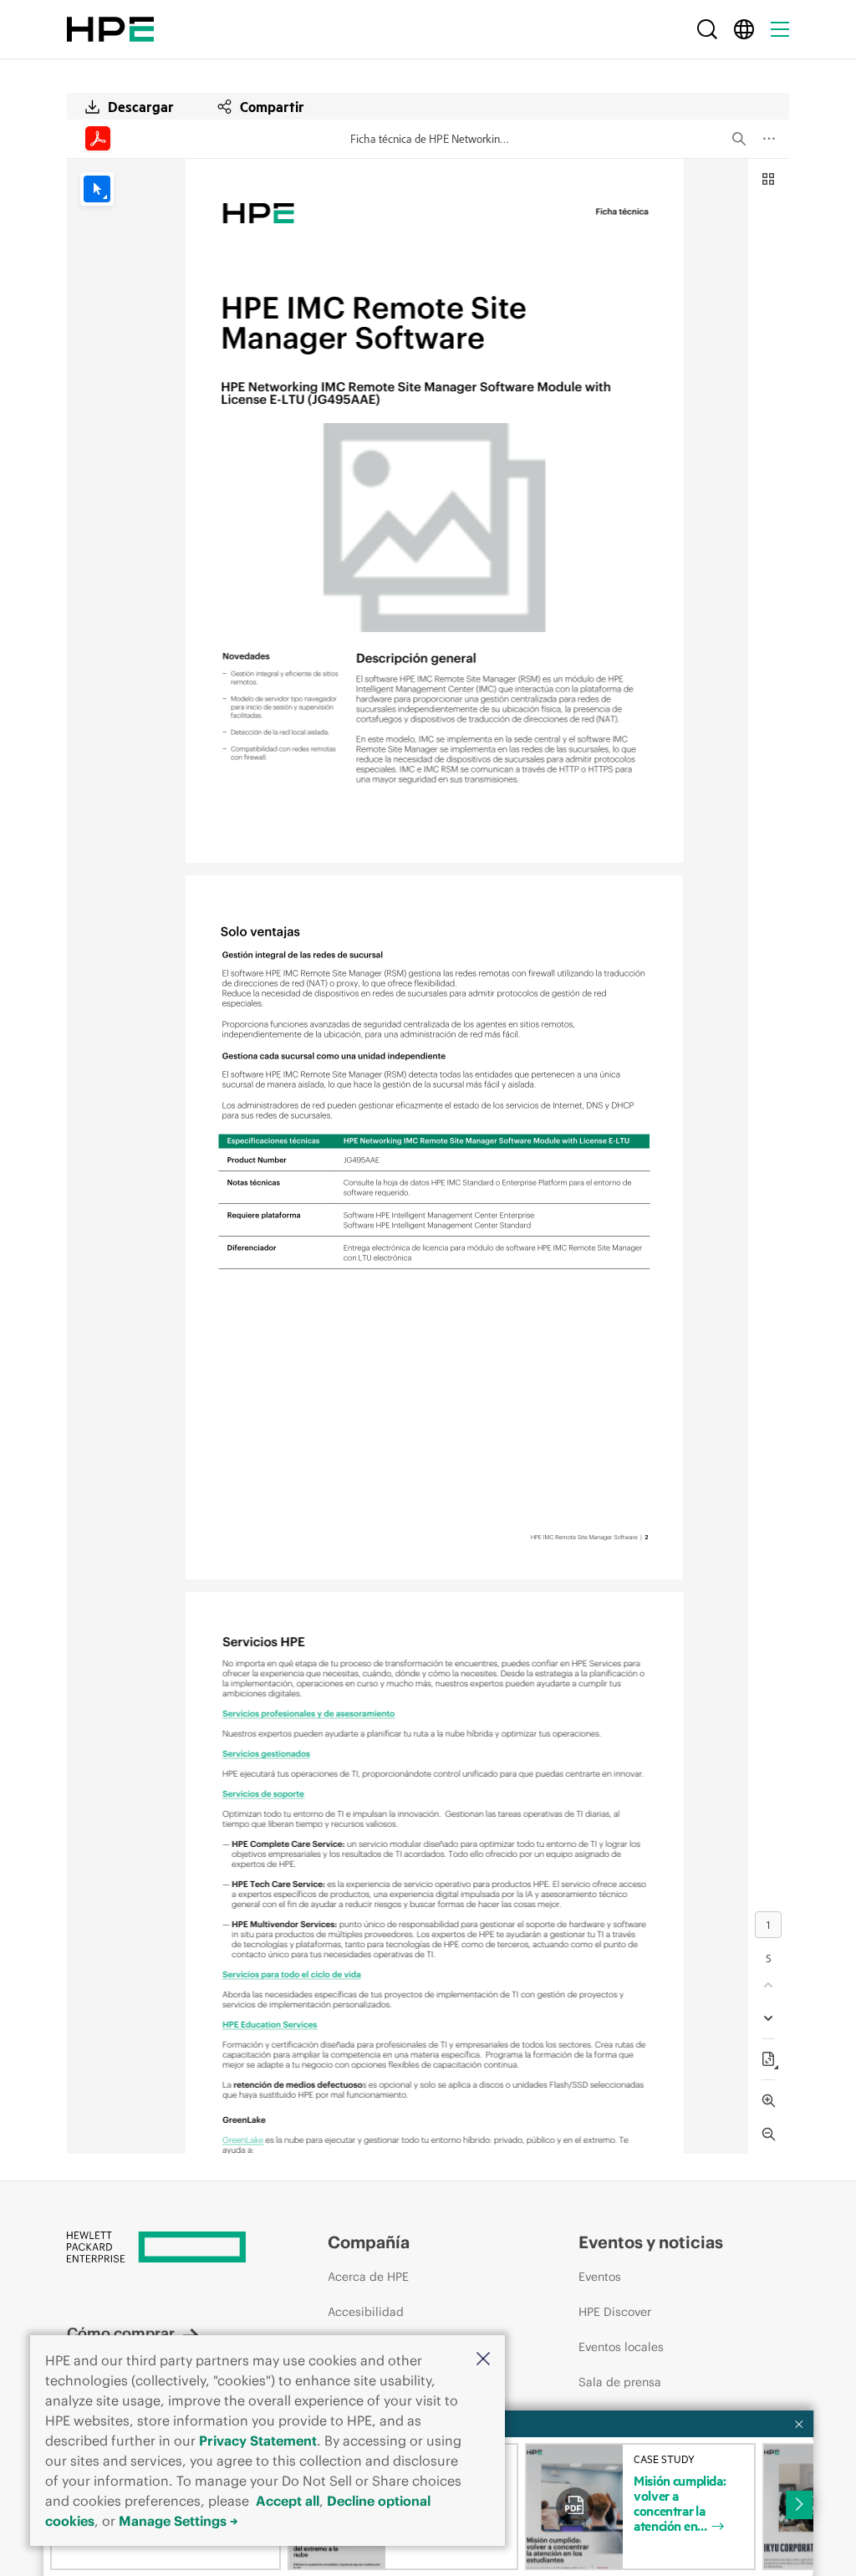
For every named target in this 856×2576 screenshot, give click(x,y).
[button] (483, 2360)
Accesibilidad (366, 2312)
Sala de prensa (620, 2382)
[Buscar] (707, 29)
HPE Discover (615, 2312)
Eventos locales (621, 2347)
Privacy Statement (258, 2441)
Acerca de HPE (368, 2277)
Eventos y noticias (651, 2242)
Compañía (369, 2242)
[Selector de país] (744, 29)
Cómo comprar (121, 2333)
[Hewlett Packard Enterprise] (110, 29)
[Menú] (780, 29)
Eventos (600, 2277)
